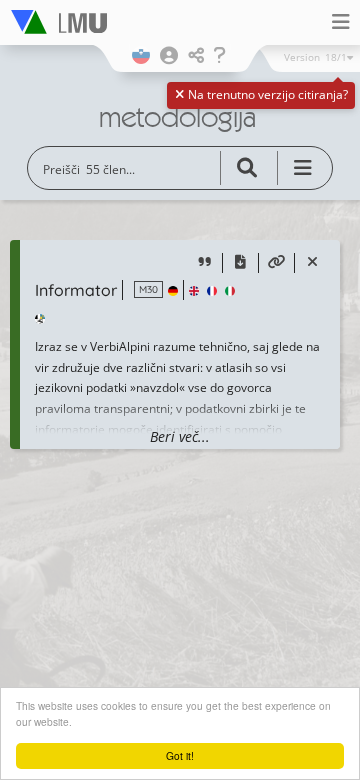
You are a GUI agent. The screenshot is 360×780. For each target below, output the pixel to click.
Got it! (180, 755)
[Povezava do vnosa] (276, 264)
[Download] (240, 264)
